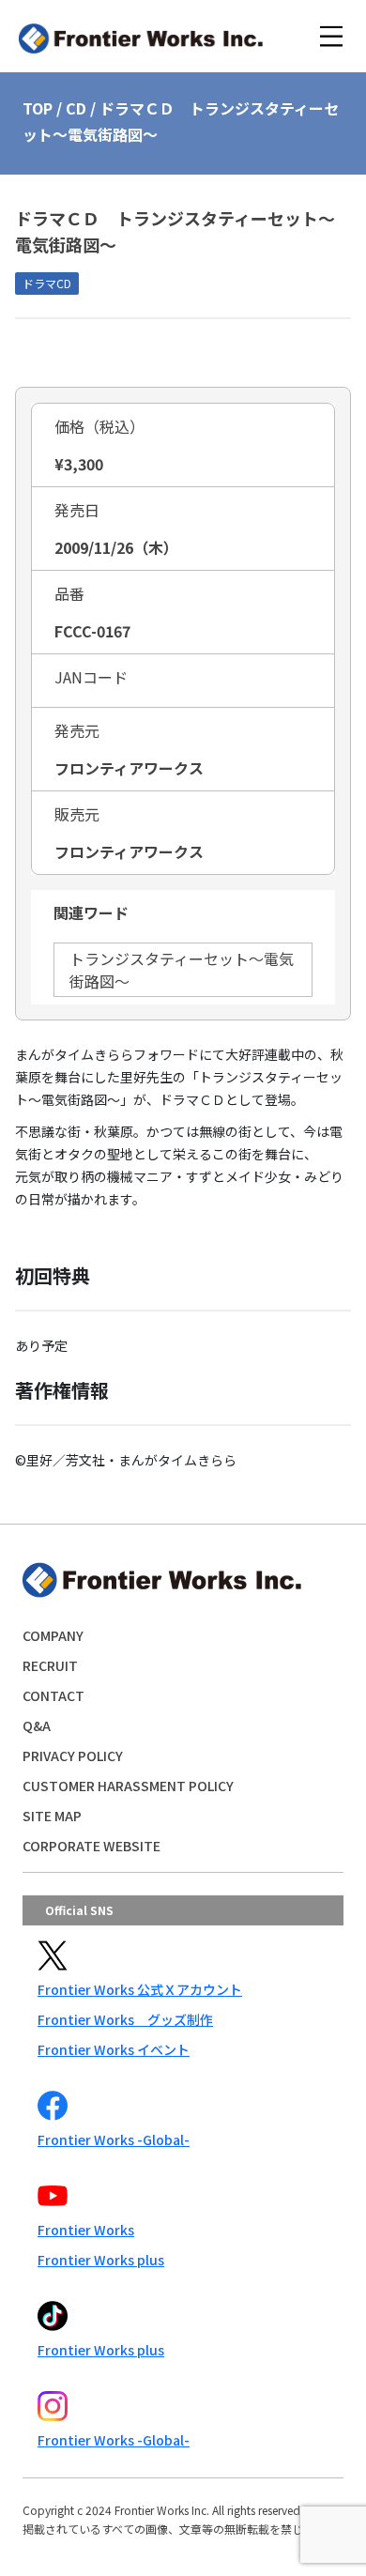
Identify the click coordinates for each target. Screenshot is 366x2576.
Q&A (37, 1725)
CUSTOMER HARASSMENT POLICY (128, 1786)
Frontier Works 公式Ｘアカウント (140, 1989)
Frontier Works (86, 2230)
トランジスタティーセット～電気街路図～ (182, 970)
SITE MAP (52, 1816)
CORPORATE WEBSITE (91, 1846)
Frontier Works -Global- (114, 2139)
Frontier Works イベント (114, 2049)
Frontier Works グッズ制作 (125, 2019)
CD (76, 108)
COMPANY (53, 1635)
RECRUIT (50, 1665)
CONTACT (53, 1695)
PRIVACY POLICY (73, 1756)
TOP (38, 108)
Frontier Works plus (101, 2260)
